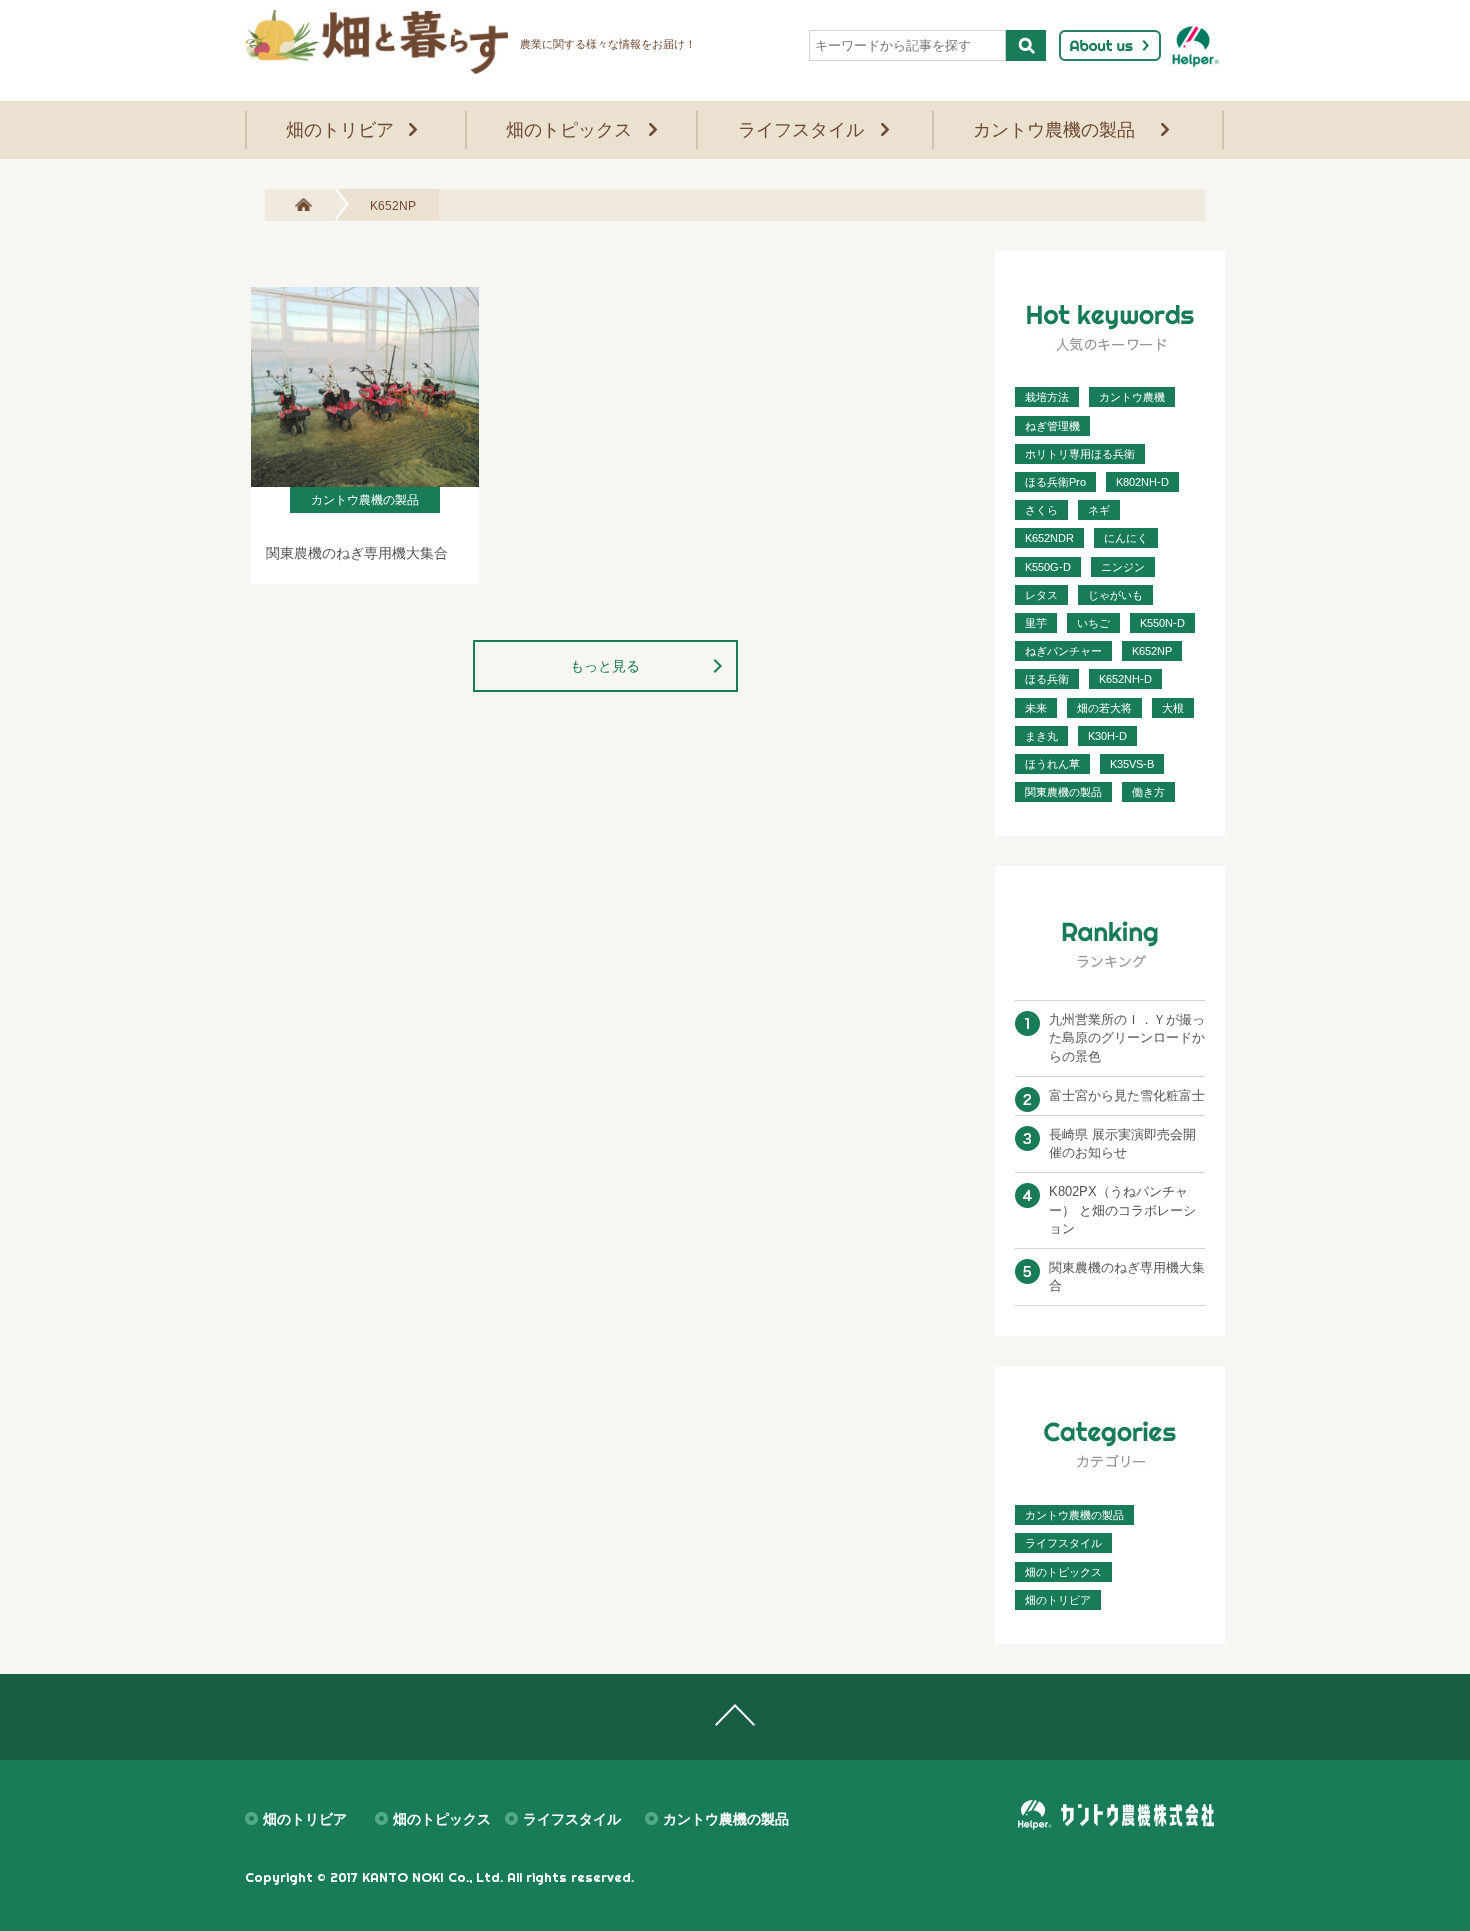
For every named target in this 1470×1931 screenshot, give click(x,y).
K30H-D (1107, 736)
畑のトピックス (569, 130)
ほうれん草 (1052, 764)
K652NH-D (1125, 679)
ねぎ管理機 (1052, 426)
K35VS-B (1132, 764)
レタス (1041, 595)
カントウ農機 (1132, 397)
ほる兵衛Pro (1055, 482)
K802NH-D (1142, 482)
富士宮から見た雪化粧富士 (1127, 1095)
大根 (1173, 708)
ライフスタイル (801, 130)
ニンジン (1123, 567)
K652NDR (1049, 538)
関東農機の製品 (1063, 792)
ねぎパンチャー (1063, 651)
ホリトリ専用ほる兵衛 (1080, 454)
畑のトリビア (340, 130)
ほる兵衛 (1047, 679)
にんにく (1126, 538)
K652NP (1152, 651)
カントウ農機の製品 (1054, 130)
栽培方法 (1047, 397)
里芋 (1036, 623)
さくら (1041, 510)
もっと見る (605, 666)
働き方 (1148, 792)
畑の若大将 (1104, 708)
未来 (1036, 708)
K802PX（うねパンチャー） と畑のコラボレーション (1122, 1209)
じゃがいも (1115, 595)
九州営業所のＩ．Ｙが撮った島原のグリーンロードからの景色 (1127, 1037)
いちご (1093, 623)
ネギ (1099, 510)
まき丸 (1041, 736)
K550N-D (1162, 623)
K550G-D (1048, 567)
